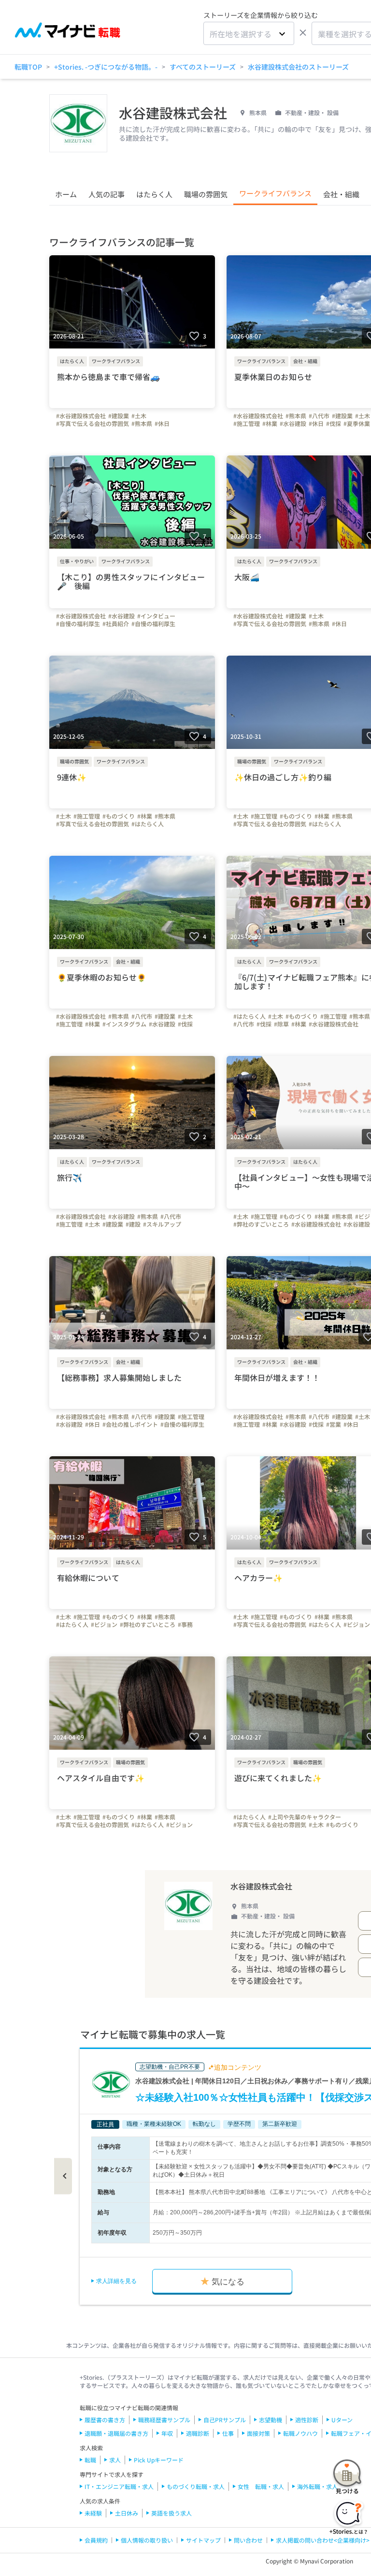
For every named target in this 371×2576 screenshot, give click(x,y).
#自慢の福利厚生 (78, 624)
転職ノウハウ (300, 2433)
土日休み (127, 2513)
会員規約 (96, 2540)
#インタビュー (156, 616)
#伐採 (334, 424)
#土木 (139, 416)
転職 (90, 2460)
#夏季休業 (357, 424)
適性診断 (307, 2420)
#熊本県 (142, 424)
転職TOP (28, 67)
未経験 (93, 2513)
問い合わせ (248, 2540)
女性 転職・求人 (261, 2486)
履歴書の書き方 (105, 2420)
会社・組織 (341, 194)
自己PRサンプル (225, 2420)
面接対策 (258, 2433)
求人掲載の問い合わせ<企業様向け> (323, 2540)
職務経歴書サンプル (164, 2420)
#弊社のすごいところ (261, 1224)
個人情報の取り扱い (147, 2540)
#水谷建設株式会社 (81, 416)
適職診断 (198, 2433)
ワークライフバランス (275, 193)
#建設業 (119, 416)
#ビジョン (104, 1625)
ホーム (66, 194)
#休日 (162, 424)
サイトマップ (203, 2540)
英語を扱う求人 (171, 2513)
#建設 (133, 1224)
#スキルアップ (162, 1224)
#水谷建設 (293, 424)
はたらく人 (154, 194)
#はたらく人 (148, 824)
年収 (167, 2433)
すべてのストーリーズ (203, 67)
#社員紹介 (116, 624)
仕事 (228, 2433)
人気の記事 (107, 194)
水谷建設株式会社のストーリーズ (298, 67)
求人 (115, 2460)
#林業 (270, 424)
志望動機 (271, 2420)
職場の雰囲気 (206, 194)
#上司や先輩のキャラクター (305, 1817)
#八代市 (319, 416)
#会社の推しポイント (130, 1424)
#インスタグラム (124, 1024)
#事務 (185, 1625)
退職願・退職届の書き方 (116, 2433)
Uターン (342, 2420)
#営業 (334, 1424)
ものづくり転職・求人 (196, 2486)
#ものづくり (119, 816)
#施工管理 (247, 424)
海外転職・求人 (317, 2486)
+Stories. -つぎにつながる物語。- (106, 67)
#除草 (281, 1024)
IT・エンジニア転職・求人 (119, 2486)
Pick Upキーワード (159, 2460)
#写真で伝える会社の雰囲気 (93, 424)
